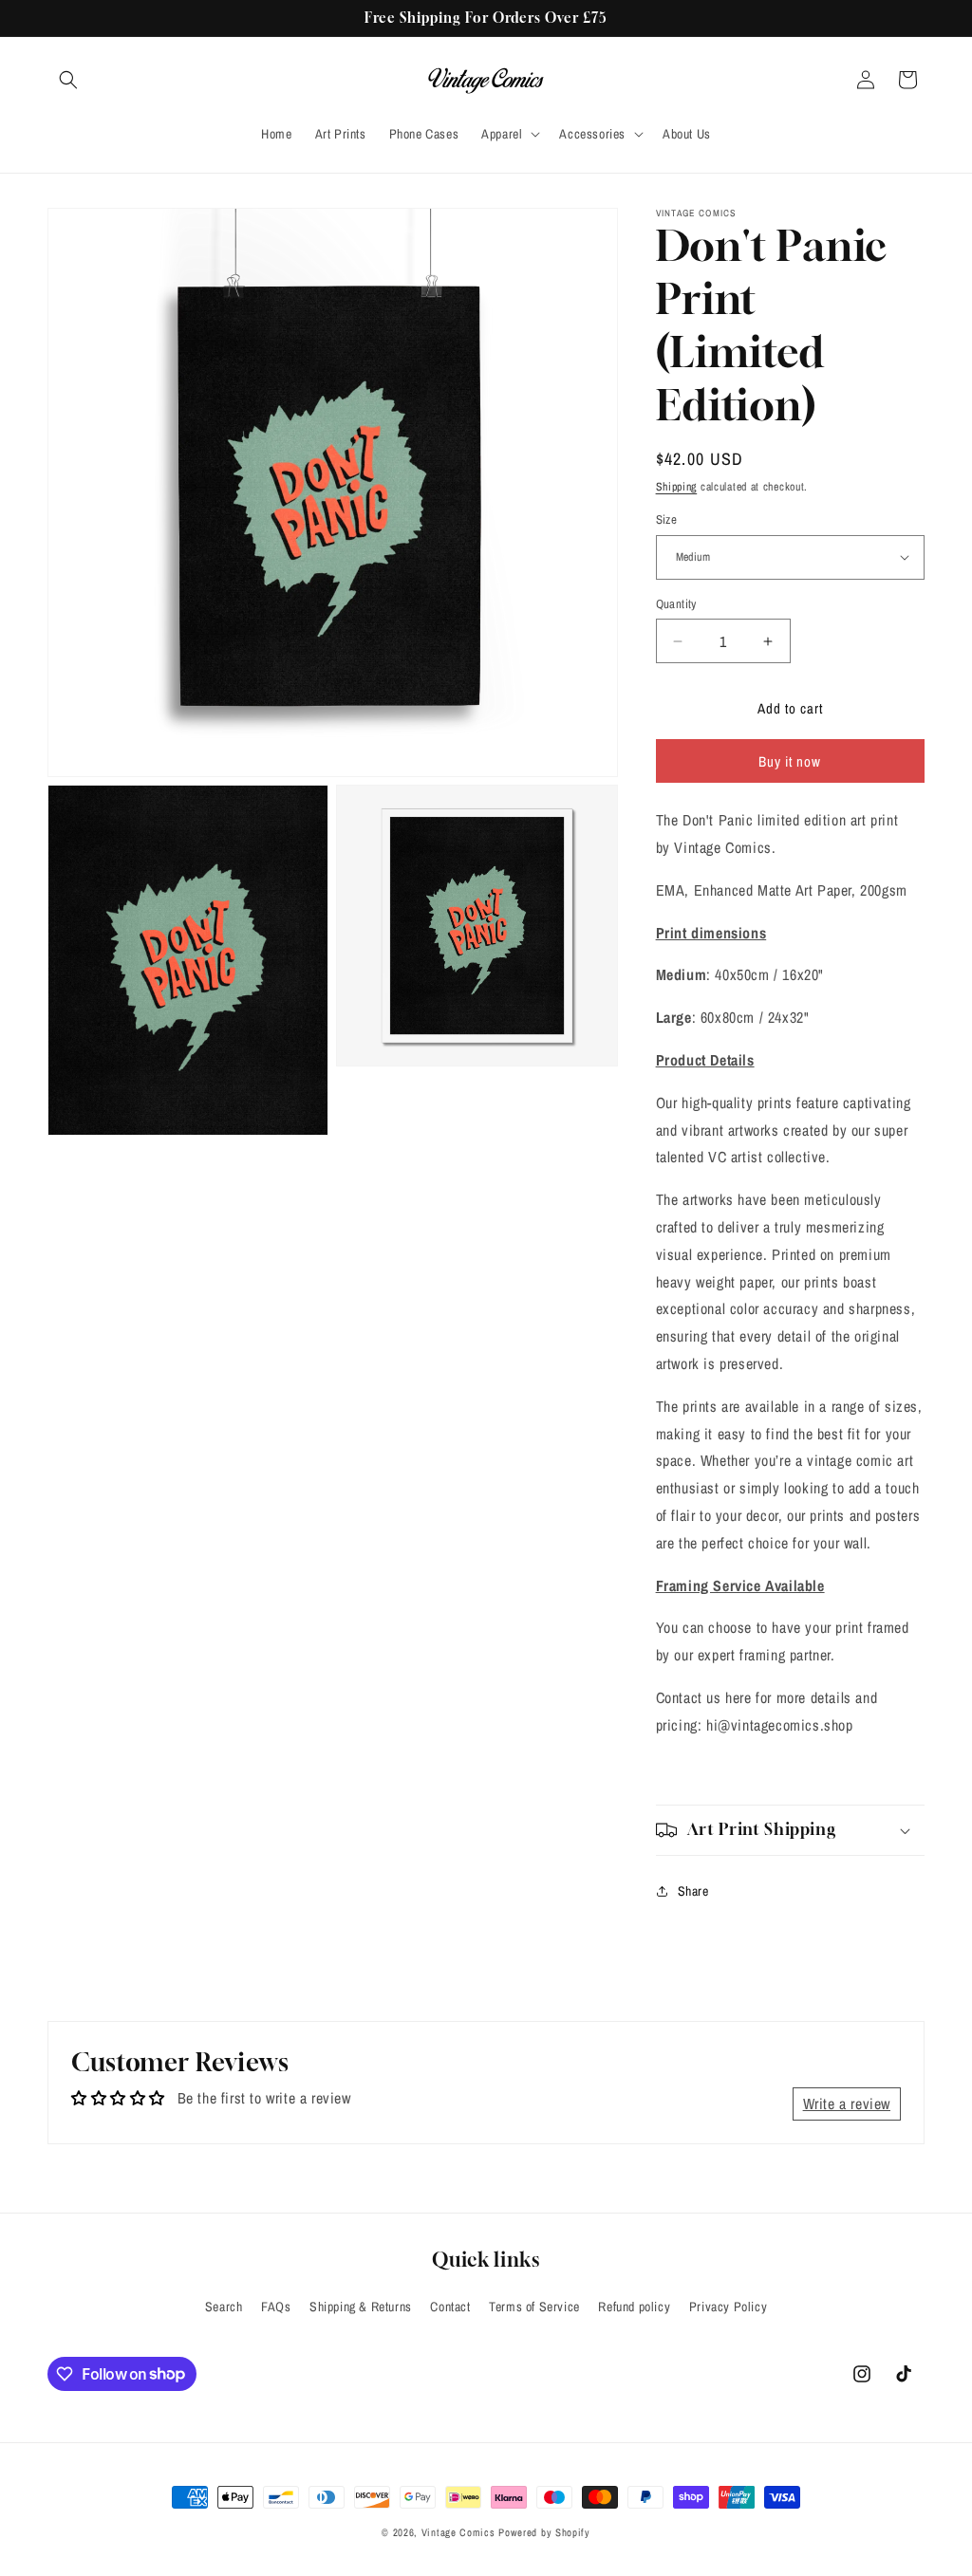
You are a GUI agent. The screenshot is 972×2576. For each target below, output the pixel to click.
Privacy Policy (728, 2307)
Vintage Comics (458, 2532)
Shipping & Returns (361, 2307)
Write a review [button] (847, 2103)
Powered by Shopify (544, 2532)
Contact (450, 2307)
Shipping (677, 487)
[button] (68, 80)
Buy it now (790, 761)
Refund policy (634, 2307)
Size (667, 519)
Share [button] (693, 1891)
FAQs (276, 2307)
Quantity (676, 604)
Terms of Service (534, 2307)
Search (224, 2307)
